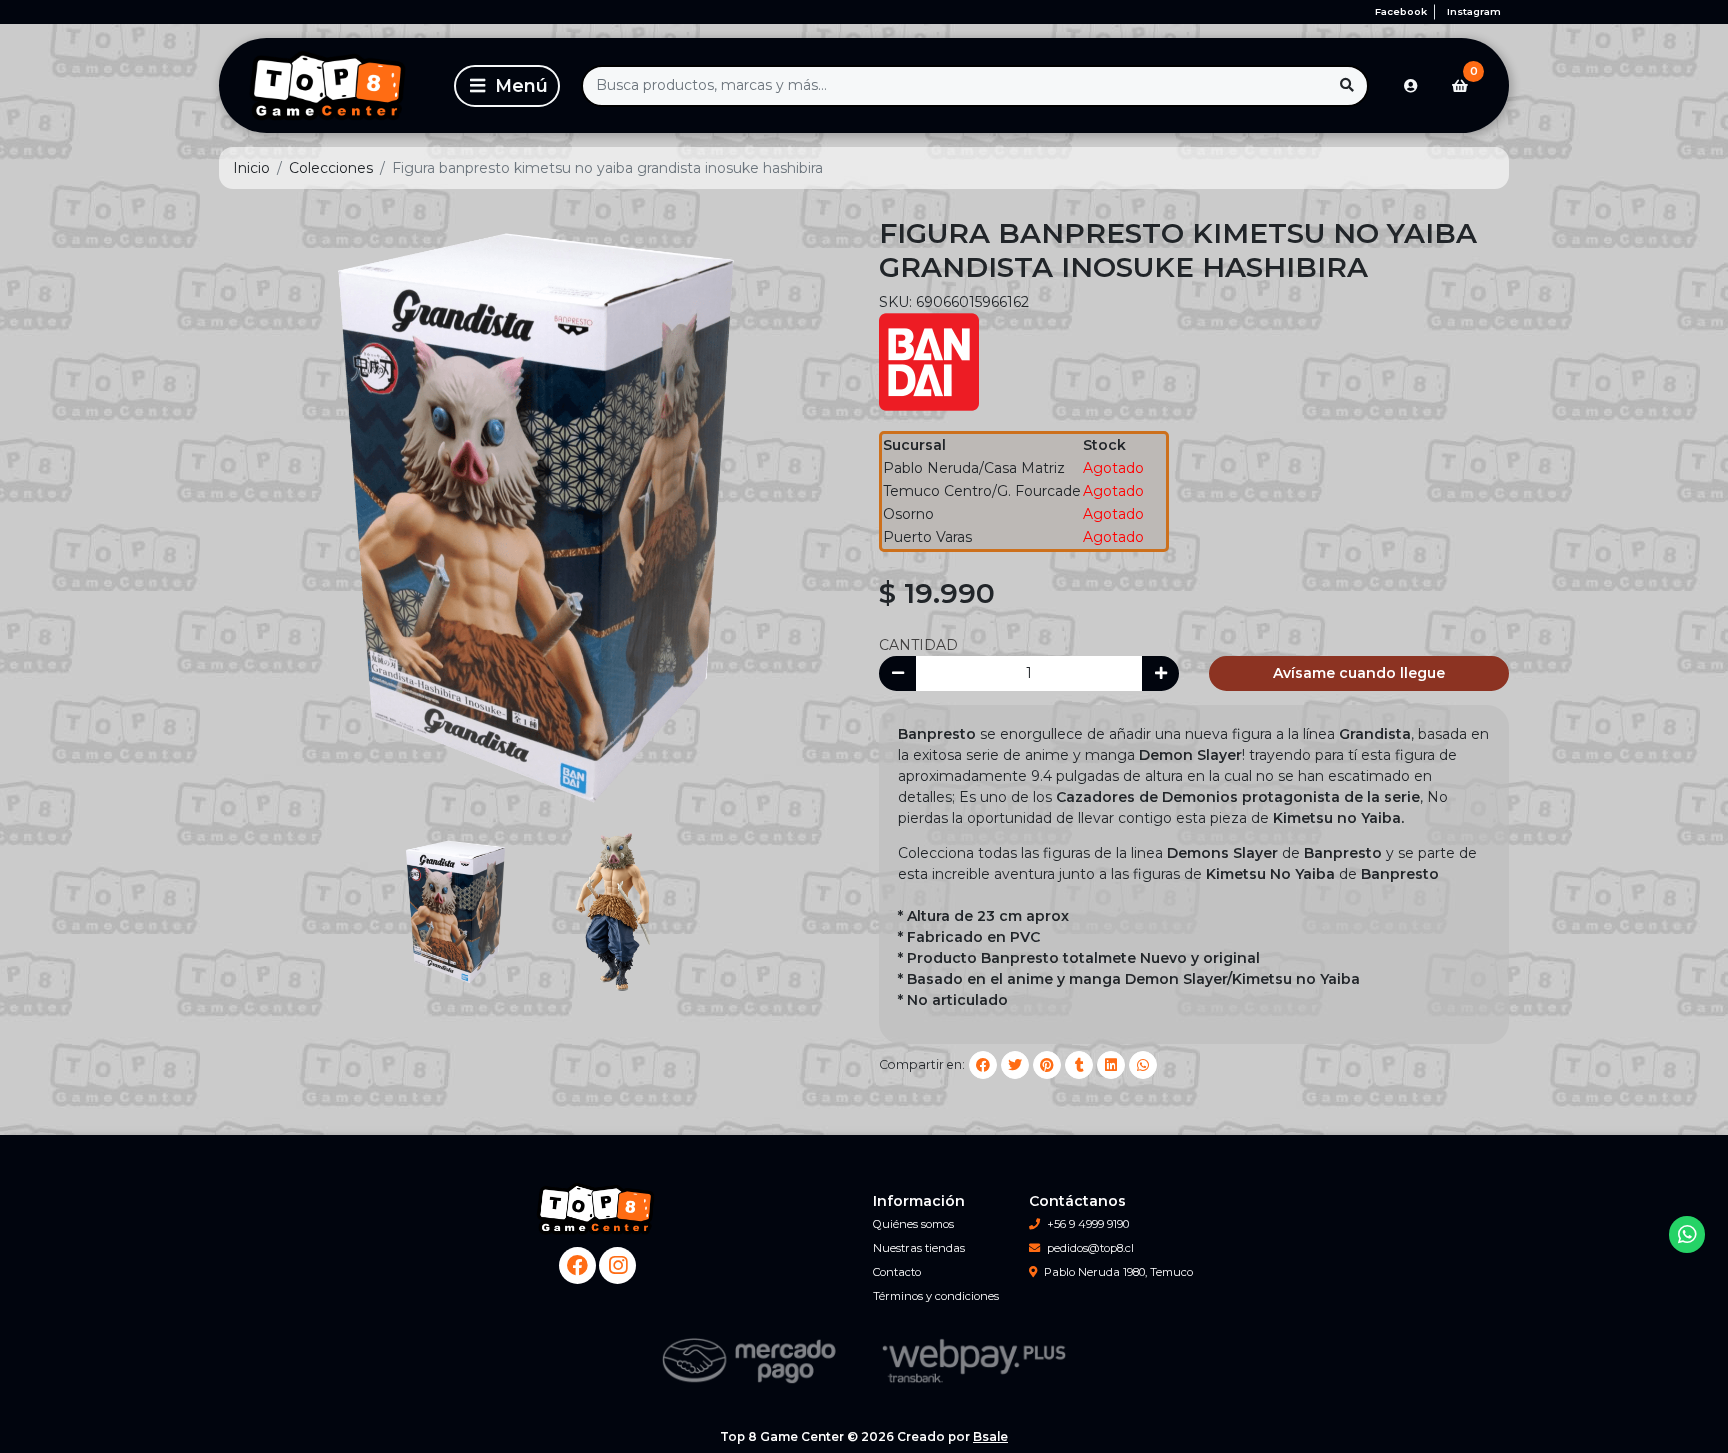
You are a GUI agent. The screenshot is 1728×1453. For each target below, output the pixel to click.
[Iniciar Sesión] (1411, 86)
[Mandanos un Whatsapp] (1687, 1234)
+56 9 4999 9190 (1088, 1224)
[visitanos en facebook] (577, 1265)
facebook (1401, 11)
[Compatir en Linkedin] (1111, 1065)
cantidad (918, 645)
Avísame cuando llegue (1359, 673)
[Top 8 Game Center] (333, 85)
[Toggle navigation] (507, 86)
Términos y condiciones (936, 1296)
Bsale (990, 1436)
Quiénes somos (913, 1224)
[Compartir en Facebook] (983, 1065)
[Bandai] (929, 360)
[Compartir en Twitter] (1015, 1065)
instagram (1474, 11)
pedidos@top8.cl (1090, 1248)
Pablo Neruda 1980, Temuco (1118, 1272)
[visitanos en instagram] (617, 1265)
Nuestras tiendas (919, 1248)
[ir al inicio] (597, 1209)
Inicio (251, 168)
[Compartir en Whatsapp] (1143, 1065)
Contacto (897, 1272)
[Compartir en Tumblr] (1079, 1065)
